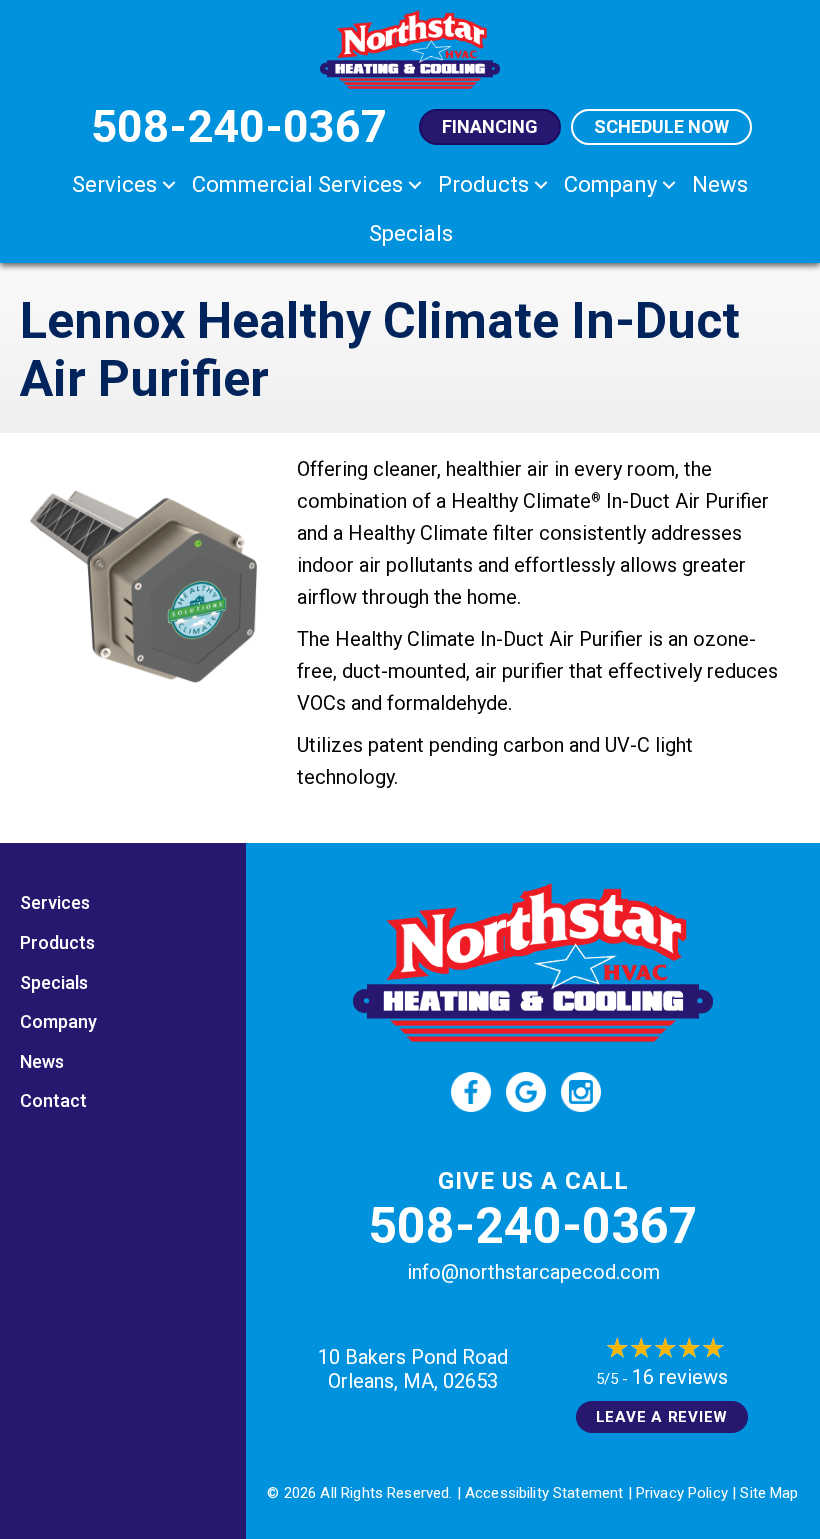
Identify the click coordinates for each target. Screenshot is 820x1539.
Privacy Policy (682, 1493)
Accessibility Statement (544, 1493)
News (720, 184)
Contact (53, 1100)
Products (483, 184)
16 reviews (680, 1377)
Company (610, 184)
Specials (411, 233)
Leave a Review (662, 1417)
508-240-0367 (533, 1226)
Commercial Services (297, 184)
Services (114, 184)
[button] (169, 184)
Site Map (769, 1493)
